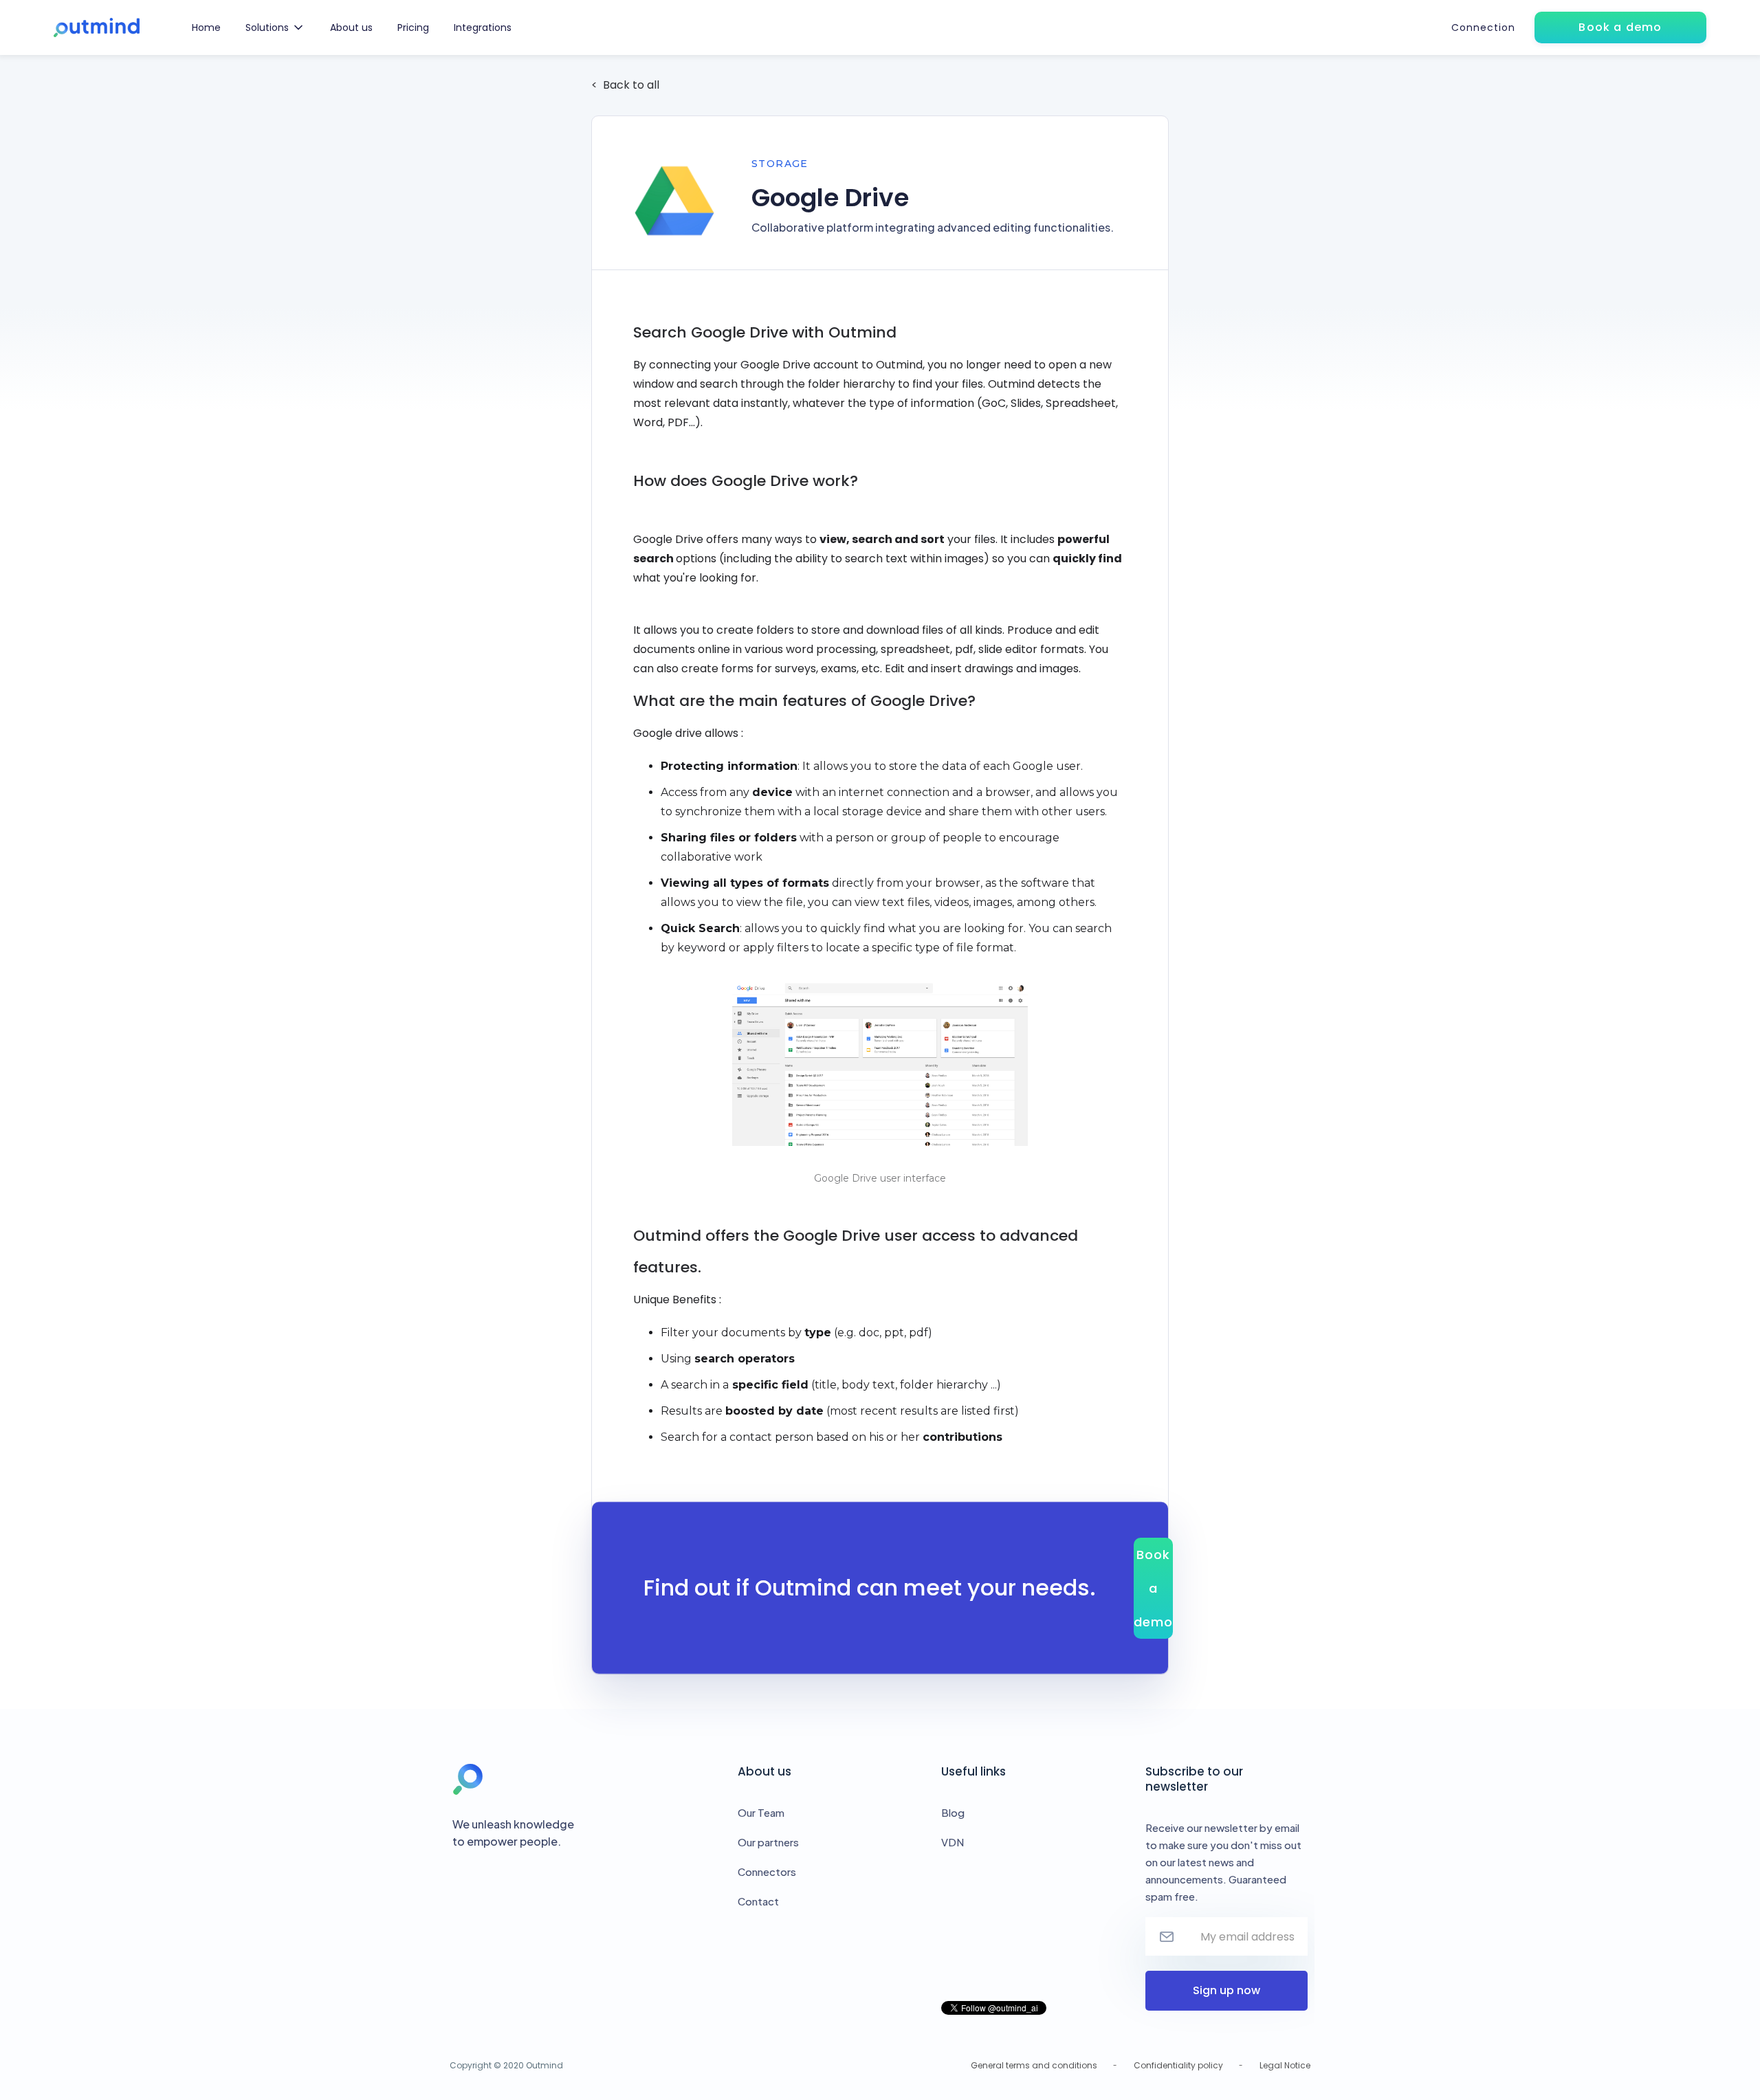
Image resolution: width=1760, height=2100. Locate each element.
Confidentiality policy (1178, 2065)
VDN (953, 1842)
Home (206, 27)
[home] (97, 28)
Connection (1483, 27)
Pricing (413, 27)
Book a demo (1153, 1588)
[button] (275, 27)
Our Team (761, 1812)
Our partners (768, 1842)
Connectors (767, 1871)
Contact (758, 1901)
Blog (953, 1812)
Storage (780, 164)
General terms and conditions (1034, 2065)
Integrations (483, 27)
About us (351, 27)
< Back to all (625, 85)
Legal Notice (1285, 2065)
